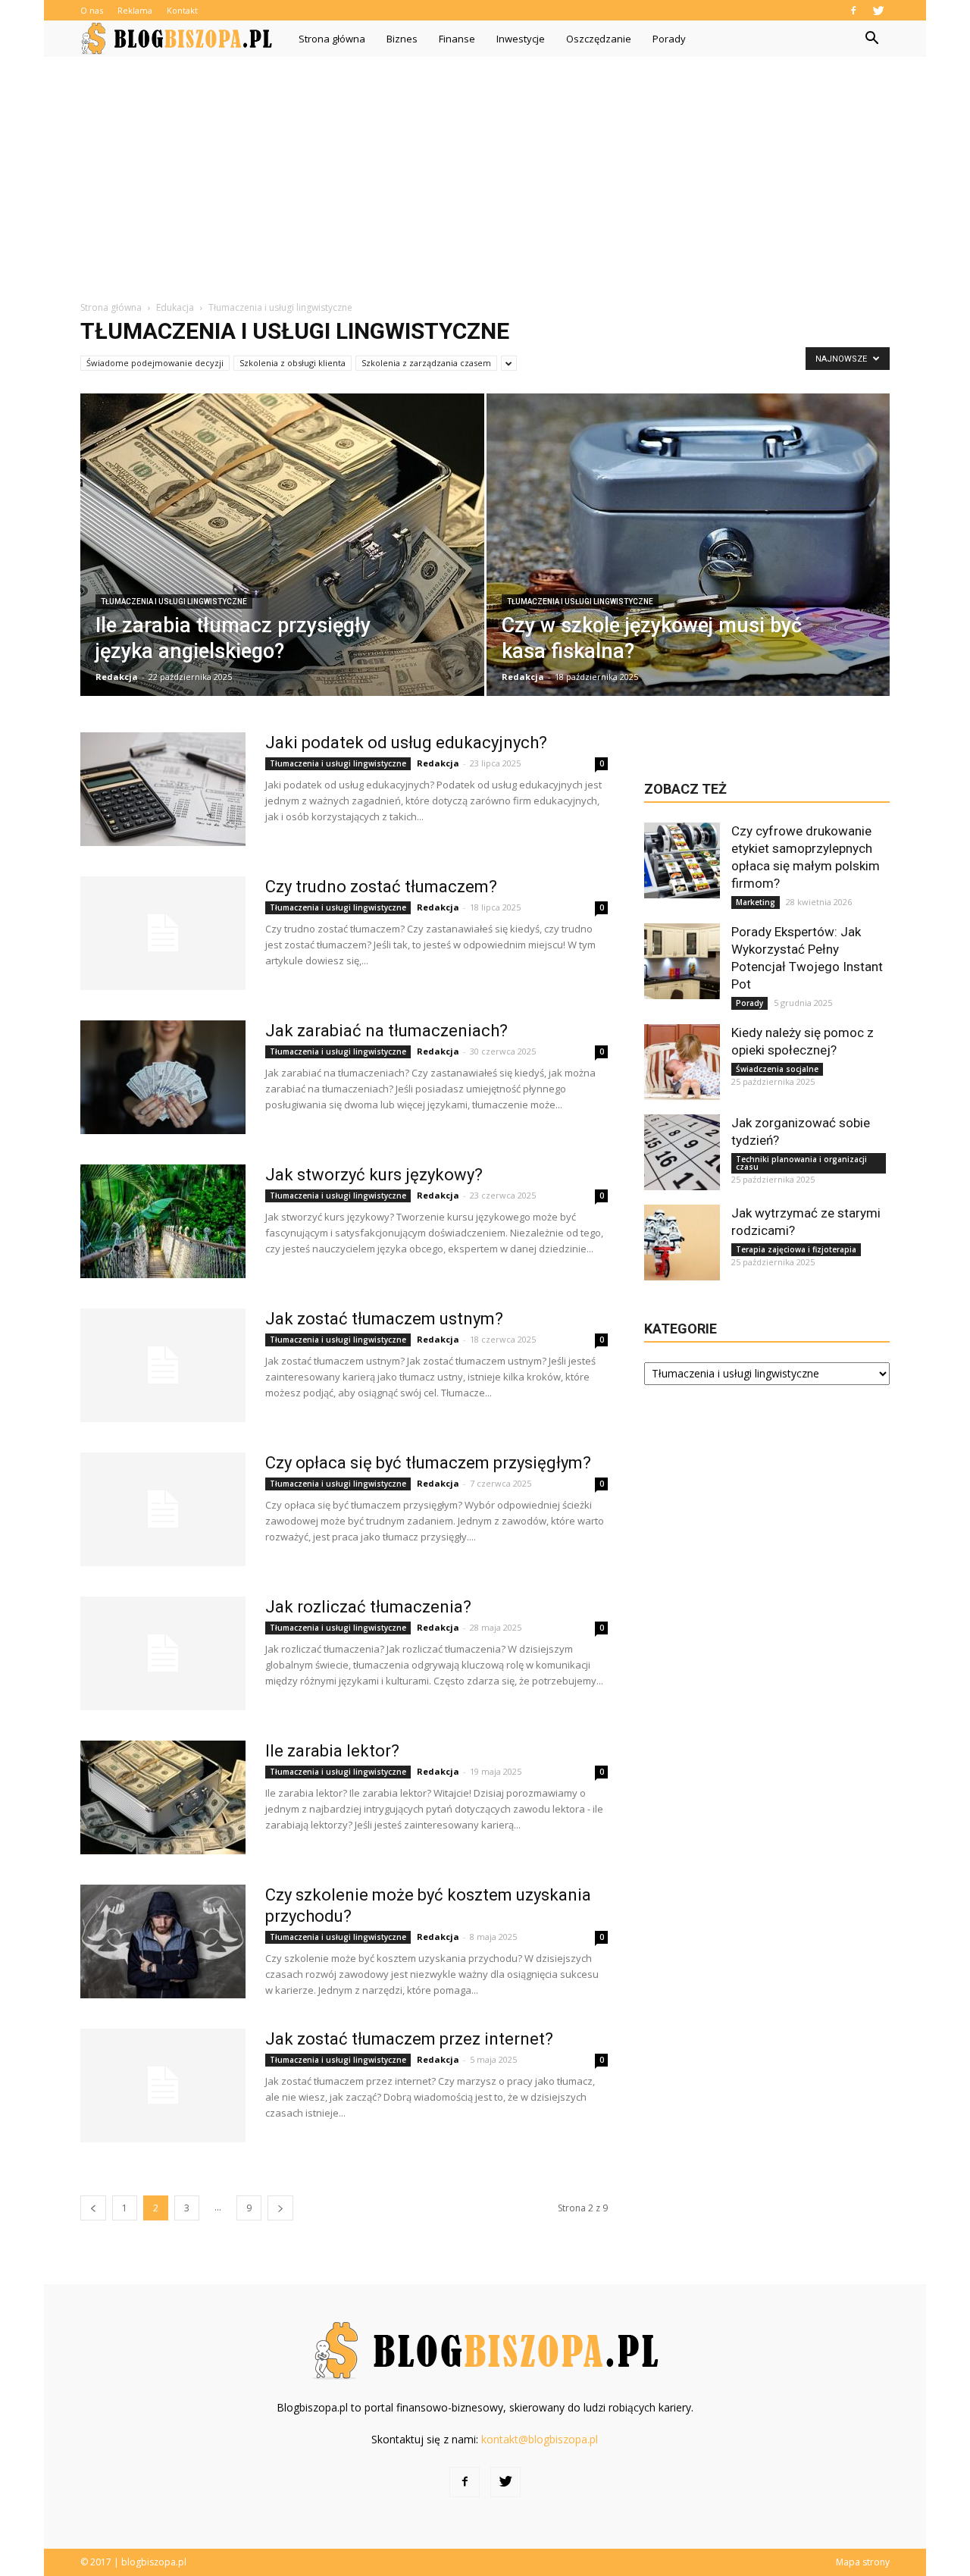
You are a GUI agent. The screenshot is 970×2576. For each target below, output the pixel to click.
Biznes (402, 39)
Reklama (135, 10)
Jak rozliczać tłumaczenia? (368, 1607)
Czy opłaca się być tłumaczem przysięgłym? (428, 1463)
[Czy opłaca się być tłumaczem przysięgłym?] (163, 1509)
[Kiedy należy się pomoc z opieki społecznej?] (682, 1062)
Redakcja (117, 677)
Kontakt (182, 10)
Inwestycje (521, 39)
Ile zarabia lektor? (332, 1751)
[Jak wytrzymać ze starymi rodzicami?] (682, 1243)
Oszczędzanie (599, 39)
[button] (871, 39)
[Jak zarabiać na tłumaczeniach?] (163, 1077)
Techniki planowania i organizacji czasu (801, 1163)
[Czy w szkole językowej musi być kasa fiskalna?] (688, 555)
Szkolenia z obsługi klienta (293, 363)
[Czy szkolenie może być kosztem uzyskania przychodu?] (163, 1941)
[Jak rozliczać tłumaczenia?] (163, 1653)
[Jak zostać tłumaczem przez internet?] (163, 2086)
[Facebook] (853, 10)
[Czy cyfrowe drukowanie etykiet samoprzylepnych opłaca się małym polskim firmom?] (682, 860)
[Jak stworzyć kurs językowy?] (163, 1221)
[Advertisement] (485, 171)
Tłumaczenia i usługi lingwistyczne (174, 602)
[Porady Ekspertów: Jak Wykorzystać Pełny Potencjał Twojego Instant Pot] (682, 961)
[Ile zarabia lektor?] (163, 1797)
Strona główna (332, 39)
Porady (669, 39)
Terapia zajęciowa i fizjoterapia (796, 1249)
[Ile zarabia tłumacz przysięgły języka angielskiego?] (282, 555)
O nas (92, 10)
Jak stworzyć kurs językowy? (374, 1175)
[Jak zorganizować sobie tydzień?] (682, 1152)
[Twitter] (878, 10)
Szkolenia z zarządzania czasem (426, 363)
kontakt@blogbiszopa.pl (540, 2439)
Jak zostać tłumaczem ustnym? (384, 1319)
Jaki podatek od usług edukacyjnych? (406, 743)
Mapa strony (863, 2562)
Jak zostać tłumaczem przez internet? (409, 2039)
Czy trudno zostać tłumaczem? (381, 887)
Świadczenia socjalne (777, 1069)
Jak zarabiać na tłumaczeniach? (386, 1031)
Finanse (457, 39)
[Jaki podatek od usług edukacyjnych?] (163, 789)
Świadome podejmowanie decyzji (155, 363)
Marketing (756, 902)
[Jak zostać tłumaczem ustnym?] (163, 1365)
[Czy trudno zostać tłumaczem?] (163, 933)
